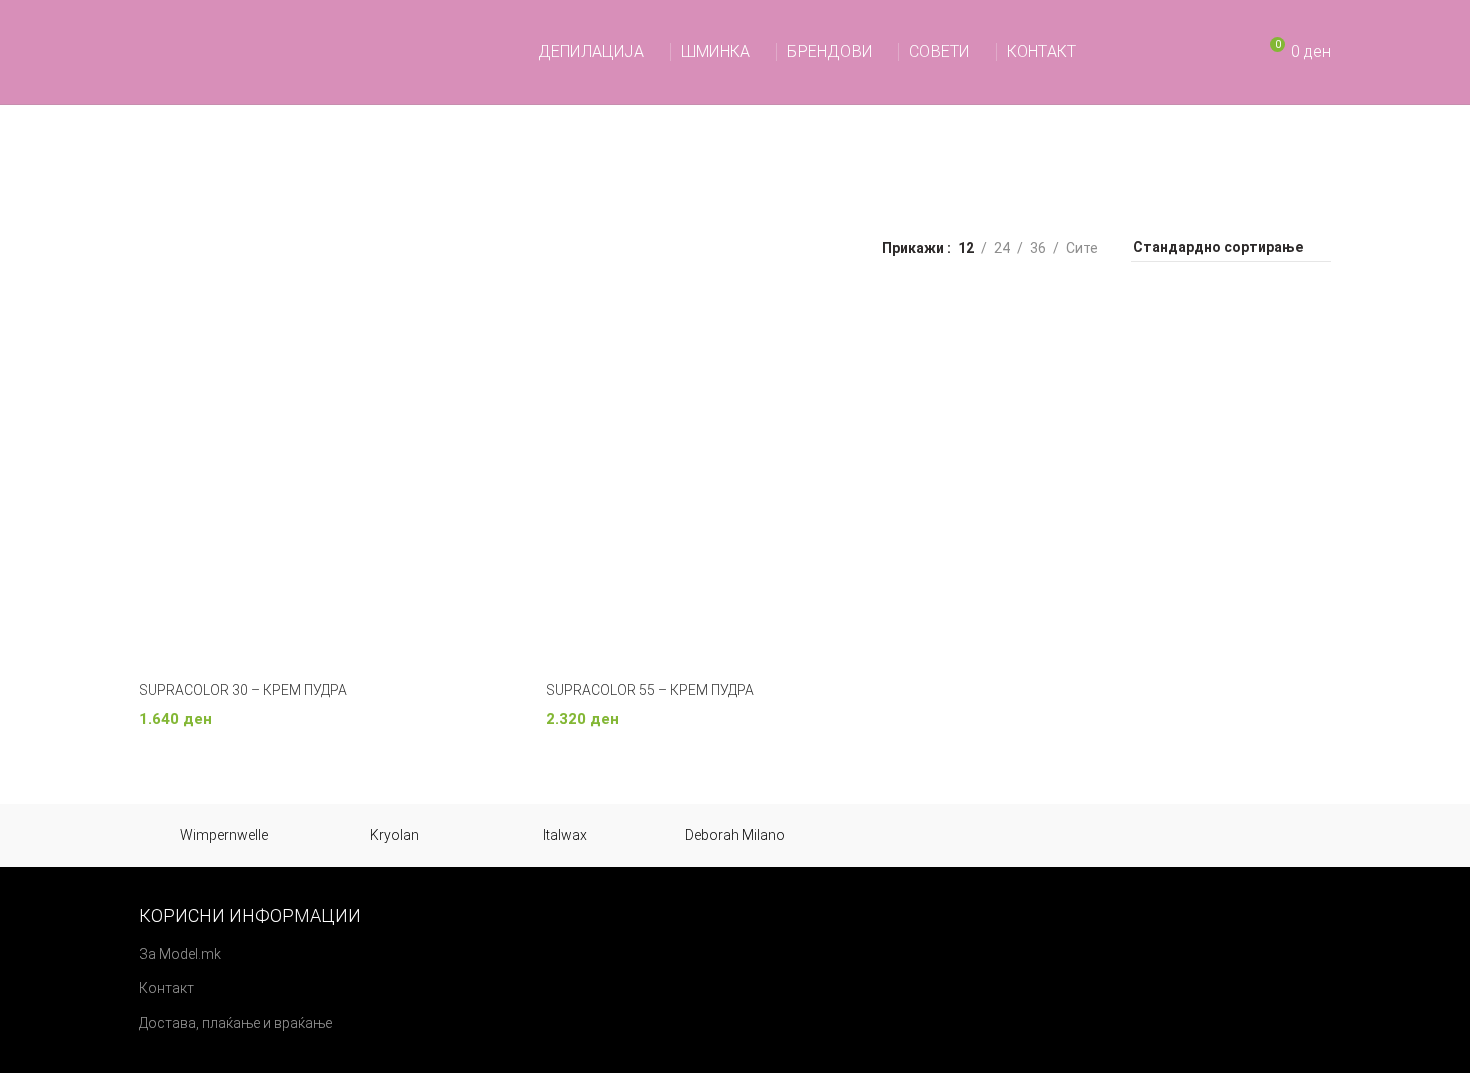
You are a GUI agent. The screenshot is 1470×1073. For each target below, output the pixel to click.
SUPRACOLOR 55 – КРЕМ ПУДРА (650, 690)
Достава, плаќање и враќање (235, 1023)
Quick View (501, 326)
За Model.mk (180, 954)
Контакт (166, 988)
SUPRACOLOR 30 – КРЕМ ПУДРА (243, 690)
